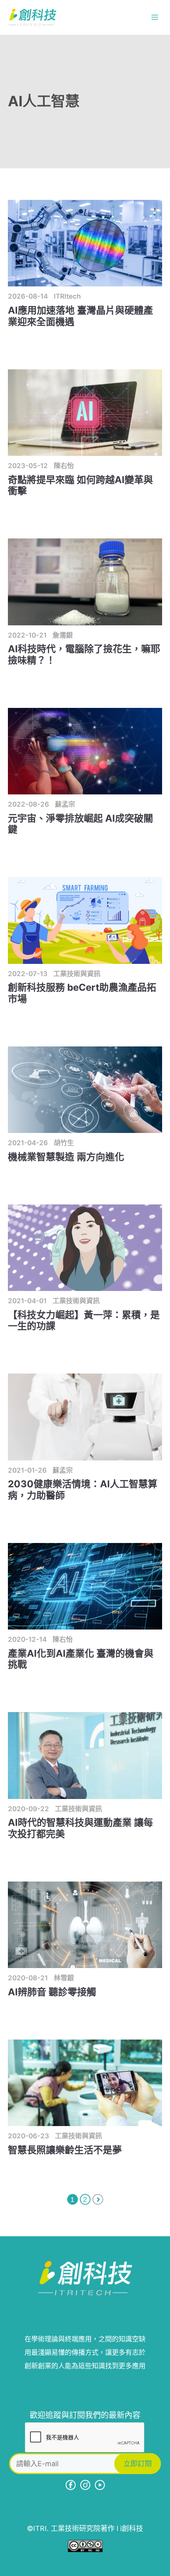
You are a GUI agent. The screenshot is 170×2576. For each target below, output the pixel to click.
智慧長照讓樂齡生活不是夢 (65, 2150)
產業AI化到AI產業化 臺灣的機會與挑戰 (81, 1659)
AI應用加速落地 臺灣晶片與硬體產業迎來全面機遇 (80, 316)
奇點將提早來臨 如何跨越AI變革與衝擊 (80, 485)
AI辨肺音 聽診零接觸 (52, 1992)
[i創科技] (32, 17)
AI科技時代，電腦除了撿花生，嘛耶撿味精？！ (84, 655)
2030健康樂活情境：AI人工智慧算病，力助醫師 (83, 1490)
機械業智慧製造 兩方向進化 (66, 1157)
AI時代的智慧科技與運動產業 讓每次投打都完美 (80, 1828)
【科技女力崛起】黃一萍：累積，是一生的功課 (84, 1321)
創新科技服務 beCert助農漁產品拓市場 (82, 993)
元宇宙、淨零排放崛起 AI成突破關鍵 (80, 824)
